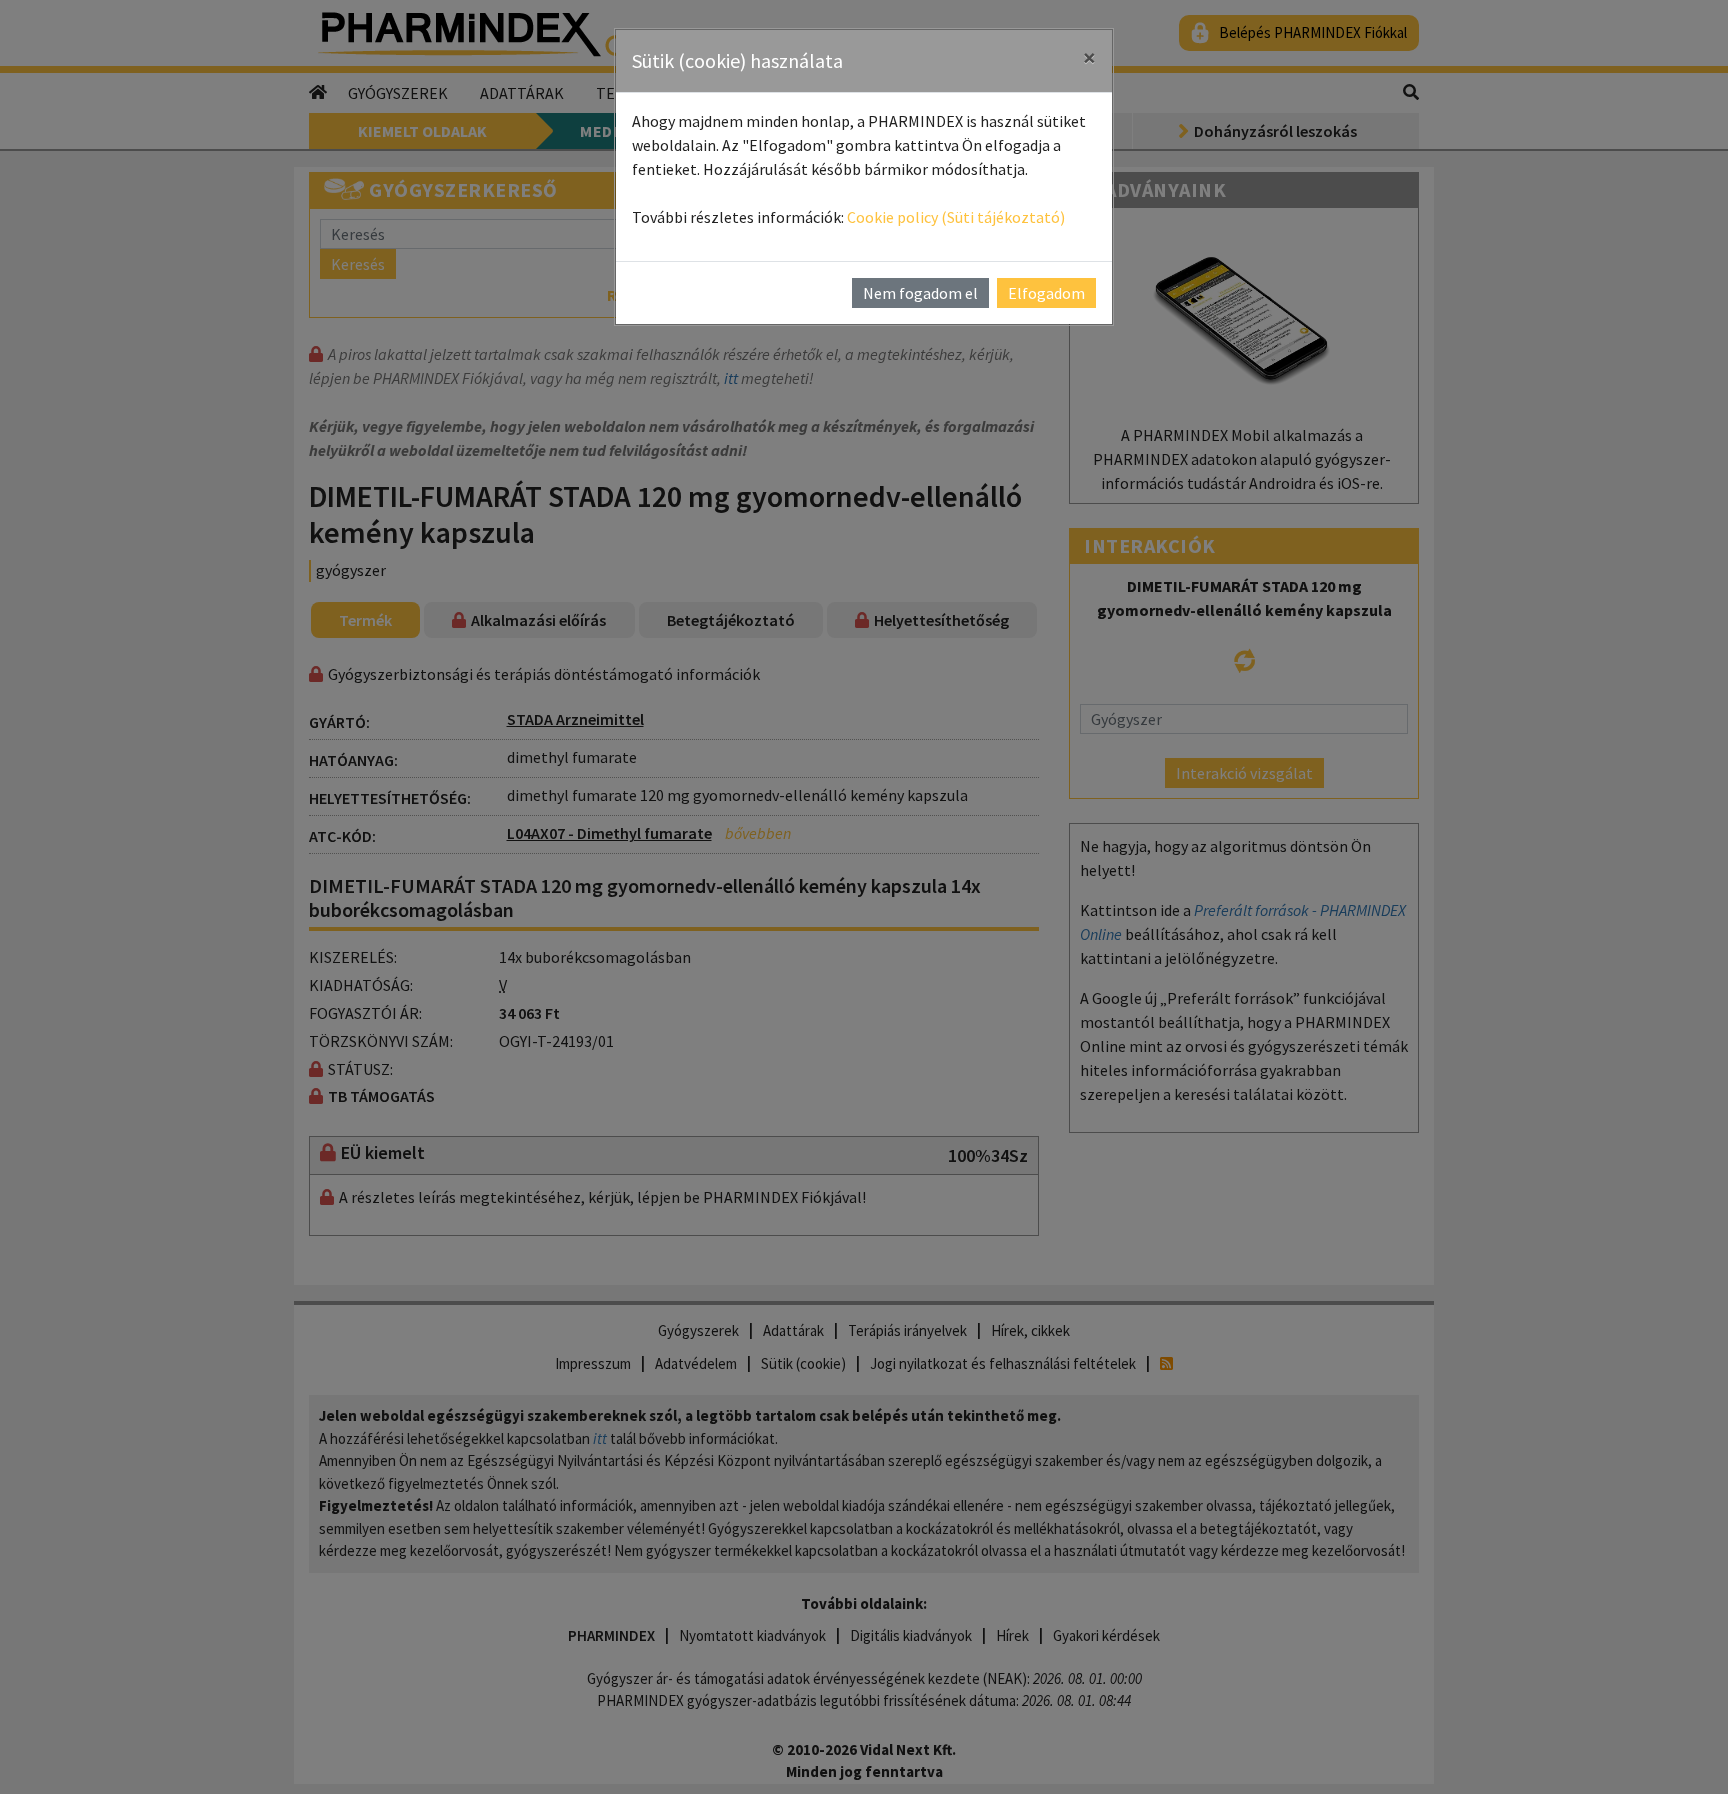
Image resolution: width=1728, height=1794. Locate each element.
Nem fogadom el (920, 293)
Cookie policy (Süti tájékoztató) (956, 217)
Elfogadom (1046, 293)
